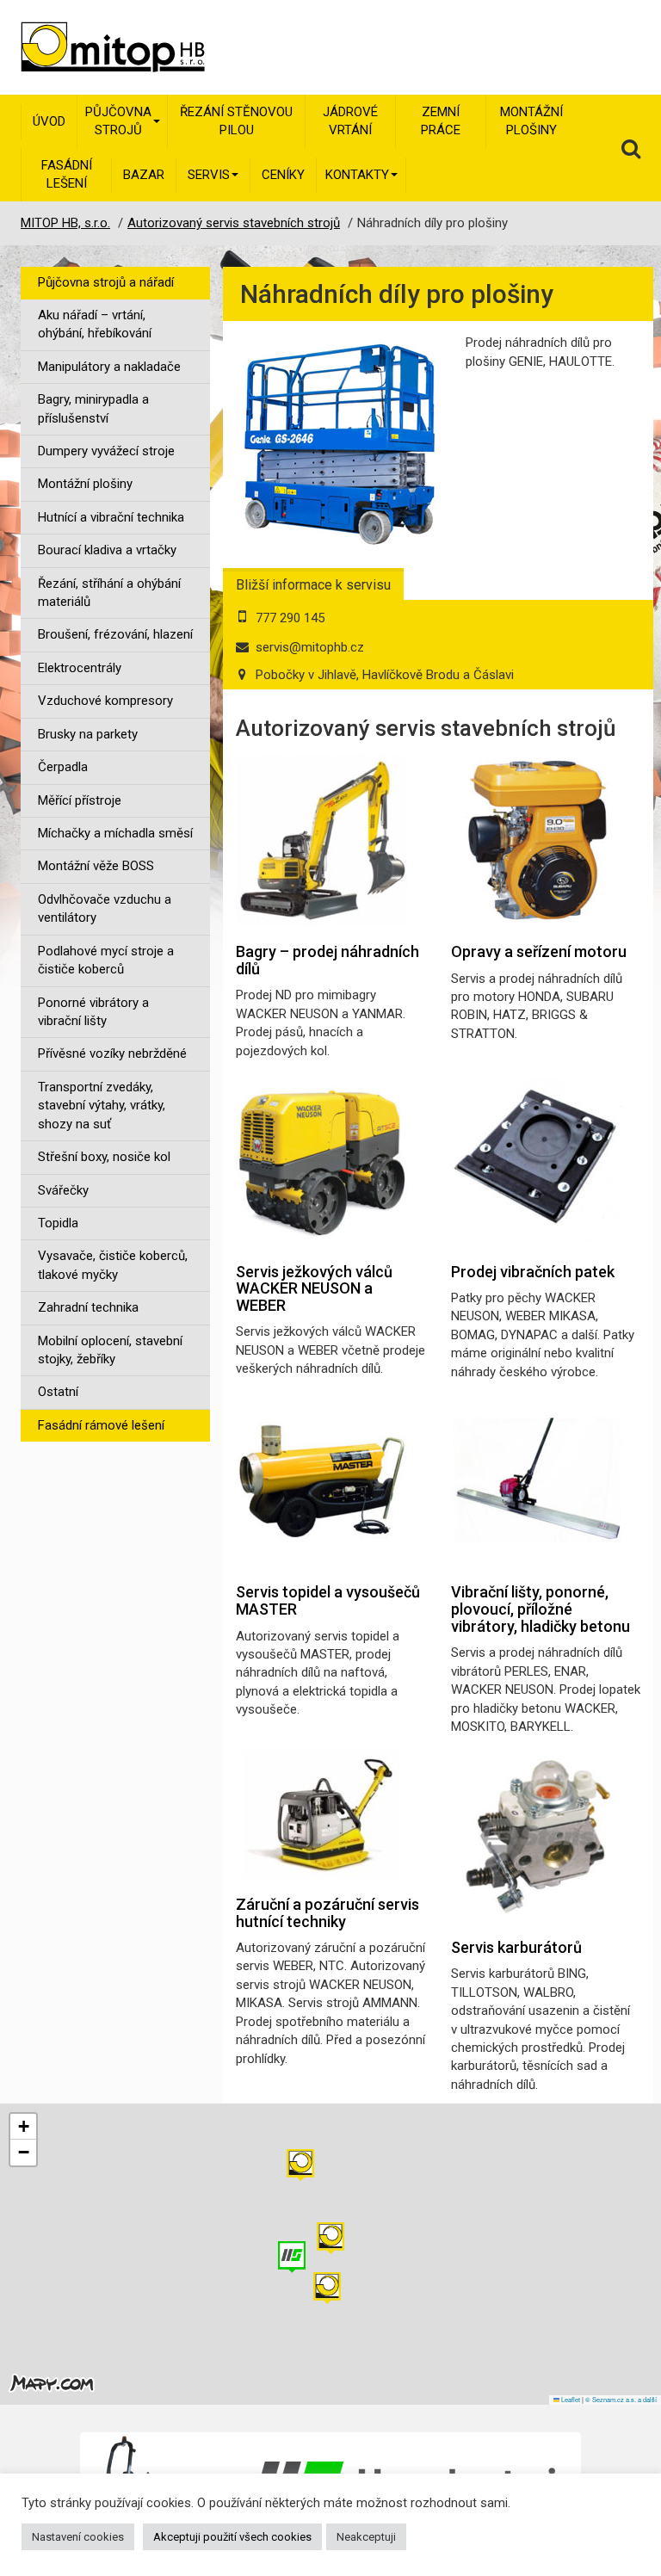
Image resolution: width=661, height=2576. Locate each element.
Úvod (49, 121)
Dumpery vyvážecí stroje (106, 451)
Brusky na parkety (88, 734)
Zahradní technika (88, 1307)
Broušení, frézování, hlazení (115, 634)
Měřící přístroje (80, 800)
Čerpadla (63, 767)
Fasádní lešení (67, 174)
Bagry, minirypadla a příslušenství (93, 408)
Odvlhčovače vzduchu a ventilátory (105, 908)
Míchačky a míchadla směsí (115, 833)
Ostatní (58, 1392)
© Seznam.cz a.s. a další (621, 2399)
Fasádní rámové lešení (101, 1425)
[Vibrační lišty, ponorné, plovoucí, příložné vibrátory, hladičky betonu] (537, 1480)
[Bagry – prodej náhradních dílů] (322, 840)
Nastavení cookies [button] (78, 2537)
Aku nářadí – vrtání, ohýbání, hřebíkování (95, 324)
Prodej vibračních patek (533, 1272)
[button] (300, 2165)
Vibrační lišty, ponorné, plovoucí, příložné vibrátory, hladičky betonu (541, 1609)
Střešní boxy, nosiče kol (104, 1157)
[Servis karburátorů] (537, 1836)
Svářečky (63, 1190)
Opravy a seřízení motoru (539, 951)
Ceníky (283, 175)
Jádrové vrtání (350, 121)
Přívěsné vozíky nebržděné (112, 1053)
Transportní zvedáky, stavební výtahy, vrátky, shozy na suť (102, 1106)
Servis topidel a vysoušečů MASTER (328, 1600)
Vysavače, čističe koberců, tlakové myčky (113, 1265)
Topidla (58, 1223)
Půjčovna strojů (118, 121)
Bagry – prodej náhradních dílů (327, 960)
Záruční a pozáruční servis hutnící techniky (327, 1913)
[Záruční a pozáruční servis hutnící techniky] (322, 1814)
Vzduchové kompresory (105, 701)
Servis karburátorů (516, 1947)
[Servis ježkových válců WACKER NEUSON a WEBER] (322, 1160)
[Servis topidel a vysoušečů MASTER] (322, 1480)
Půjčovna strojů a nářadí (106, 282)
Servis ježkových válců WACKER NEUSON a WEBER (314, 1289)
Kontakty (357, 175)
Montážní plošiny (531, 121)
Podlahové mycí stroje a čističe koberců (106, 960)
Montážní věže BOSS (96, 866)
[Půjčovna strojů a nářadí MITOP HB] (89, 47)
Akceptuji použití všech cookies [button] (232, 2537)
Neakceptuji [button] (366, 2537)
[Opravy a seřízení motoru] (537, 840)
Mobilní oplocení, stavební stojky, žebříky (110, 1350)
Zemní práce (441, 121)
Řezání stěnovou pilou (236, 121)
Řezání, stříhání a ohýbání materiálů (109, 593)
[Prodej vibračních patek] (537, 1160)
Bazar (144, 175)
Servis (209, 175)
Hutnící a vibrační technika (111, 517)
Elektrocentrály (80, 668)
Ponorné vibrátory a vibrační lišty (93, 1012)
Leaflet (570, 2399)
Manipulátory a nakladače (109, 367)
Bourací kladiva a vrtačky (107, 550)
